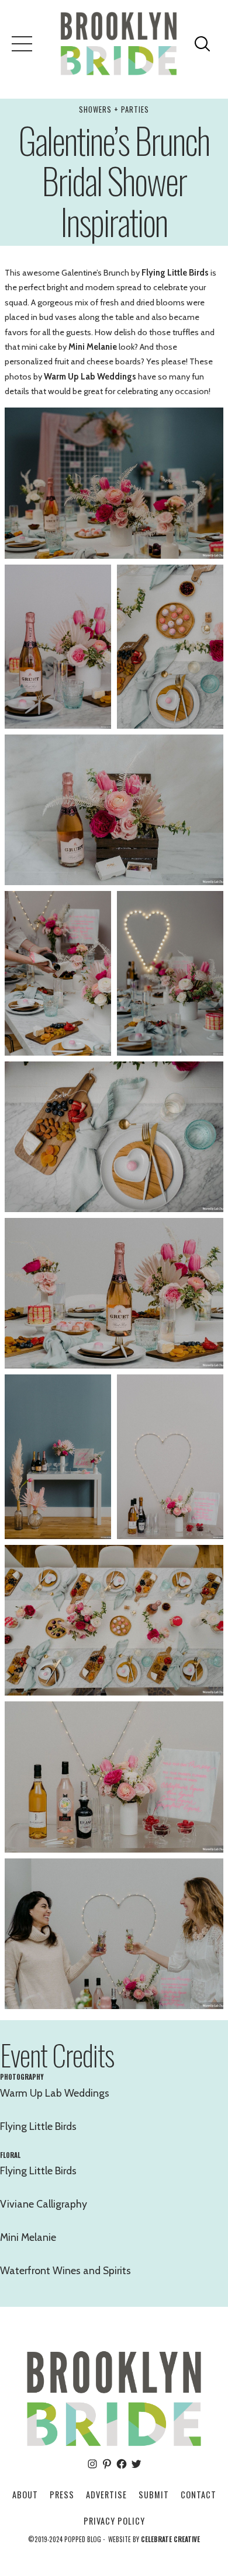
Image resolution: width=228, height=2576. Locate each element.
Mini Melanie (93, 347)
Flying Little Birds (175, 273)
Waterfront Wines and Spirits (65, 2270)
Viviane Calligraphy (44, 2204)
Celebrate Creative (170, 2539)
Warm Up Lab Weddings (90, 377)
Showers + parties (114, 109)
